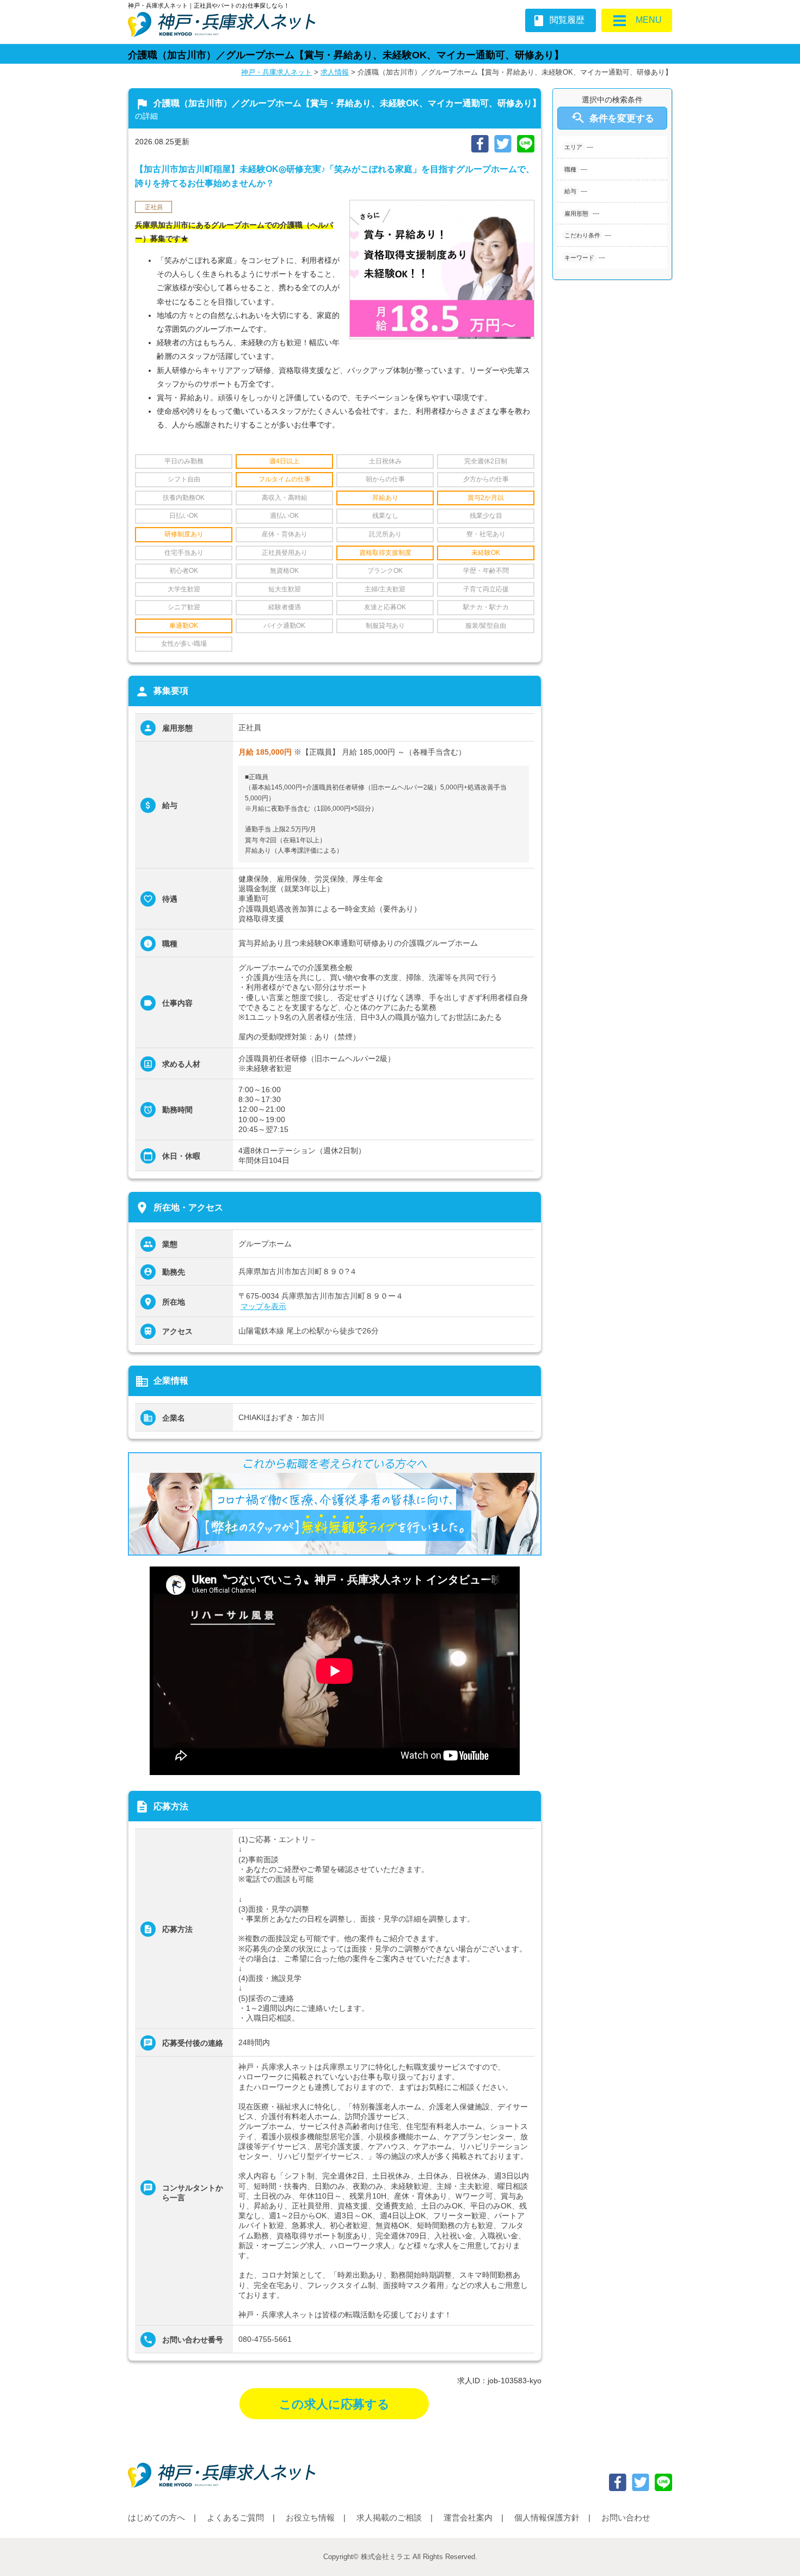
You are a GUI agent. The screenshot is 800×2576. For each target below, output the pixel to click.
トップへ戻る (774, 2550)
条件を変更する (612, 118)
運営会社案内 (468, 2517)
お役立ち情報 (310, 2517)
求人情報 (335, 72)
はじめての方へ (156, 2517)
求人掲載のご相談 (389, 2517)
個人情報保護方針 (547, 2517)
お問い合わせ (626, 2517)
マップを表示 (263, 1306)
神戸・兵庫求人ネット (276, 72)
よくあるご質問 (235, 2517)
